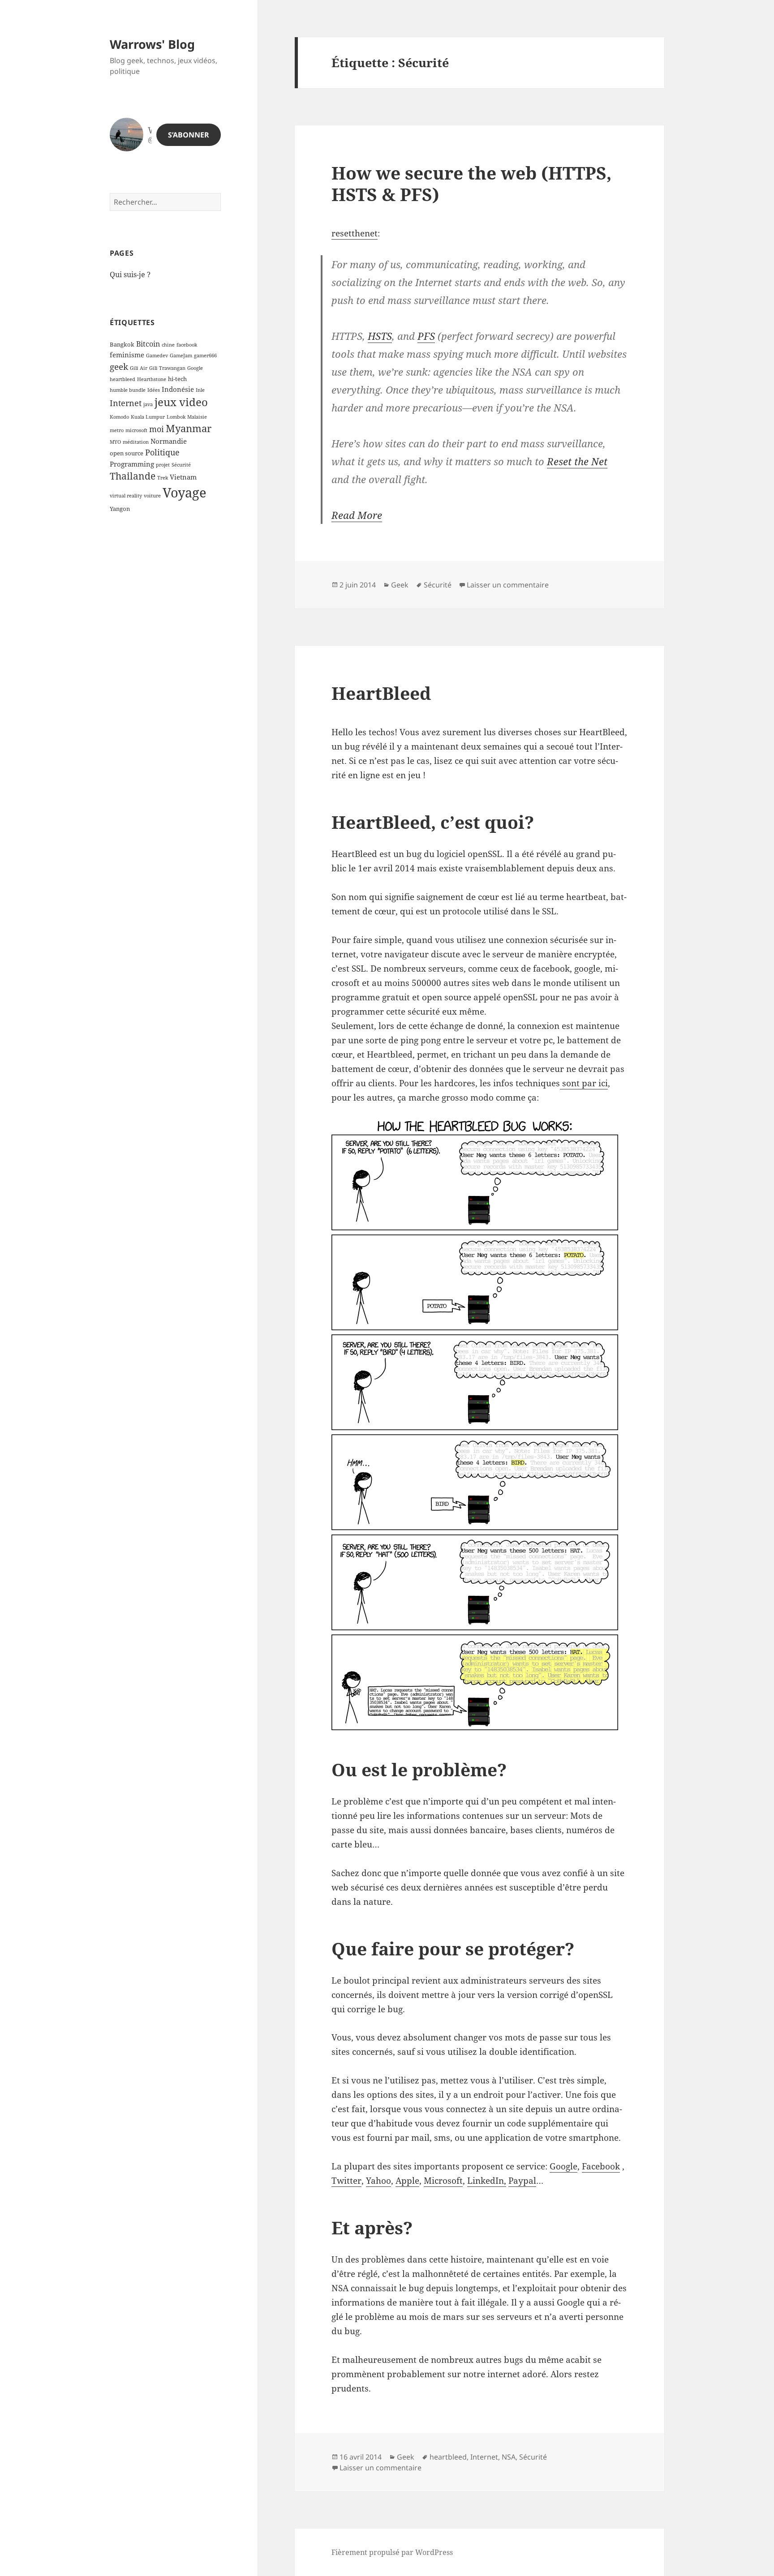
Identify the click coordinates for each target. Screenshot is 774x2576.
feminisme (127, 355)
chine (168, 345)
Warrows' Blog (152, 44)
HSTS (380, 336)
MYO (115, 442)
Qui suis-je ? (130, 274)
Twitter (346, 2181)
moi (157, 429)
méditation (136, 442)
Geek (400, 585)
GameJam (181, 356)
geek (119, 366)
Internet (126, 403)
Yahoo (378, 2181)
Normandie (169, 441)
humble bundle (128, 390)
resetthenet (355, 233)
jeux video (181, 402)
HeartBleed (381, 693)
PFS (426, 336)
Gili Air (139, 368)
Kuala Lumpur (148, 417)
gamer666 (205, 356)
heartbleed (123, 379)
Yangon (120, 509)
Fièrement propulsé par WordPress (392, 2552)
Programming (132, 464)
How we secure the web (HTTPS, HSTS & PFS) (471, 183)
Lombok (176, 417)
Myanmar (189, 428)
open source (127, 453)
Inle (200, 390)
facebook (187, 345)
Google (195, 368)
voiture (152, 496)
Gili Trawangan (167, 368)
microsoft (136, 430)
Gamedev (157, 356)
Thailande (133, 476)
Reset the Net (577, 461)
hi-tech (177, 379)
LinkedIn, (487, 2181)
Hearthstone (152, 379)
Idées (154, 390)
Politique (162, 452)
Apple (407, 2181)
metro (117, 430)
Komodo (119, 417)
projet (163, 465)
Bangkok (122, 344)
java (148, 404)
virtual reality (126, 496)
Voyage (185, 493)
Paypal (522, 2181)
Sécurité (181, 465)
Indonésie (178, 389)
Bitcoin (148, 344)
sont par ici (584, 1083)
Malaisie (197, 417)
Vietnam (183, 477)
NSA (509, 2457)
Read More (357, 515)
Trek (163, 478)
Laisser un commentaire (508, 585)
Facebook (601, 2166)
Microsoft (443, 2181)
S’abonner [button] (189, 135)
